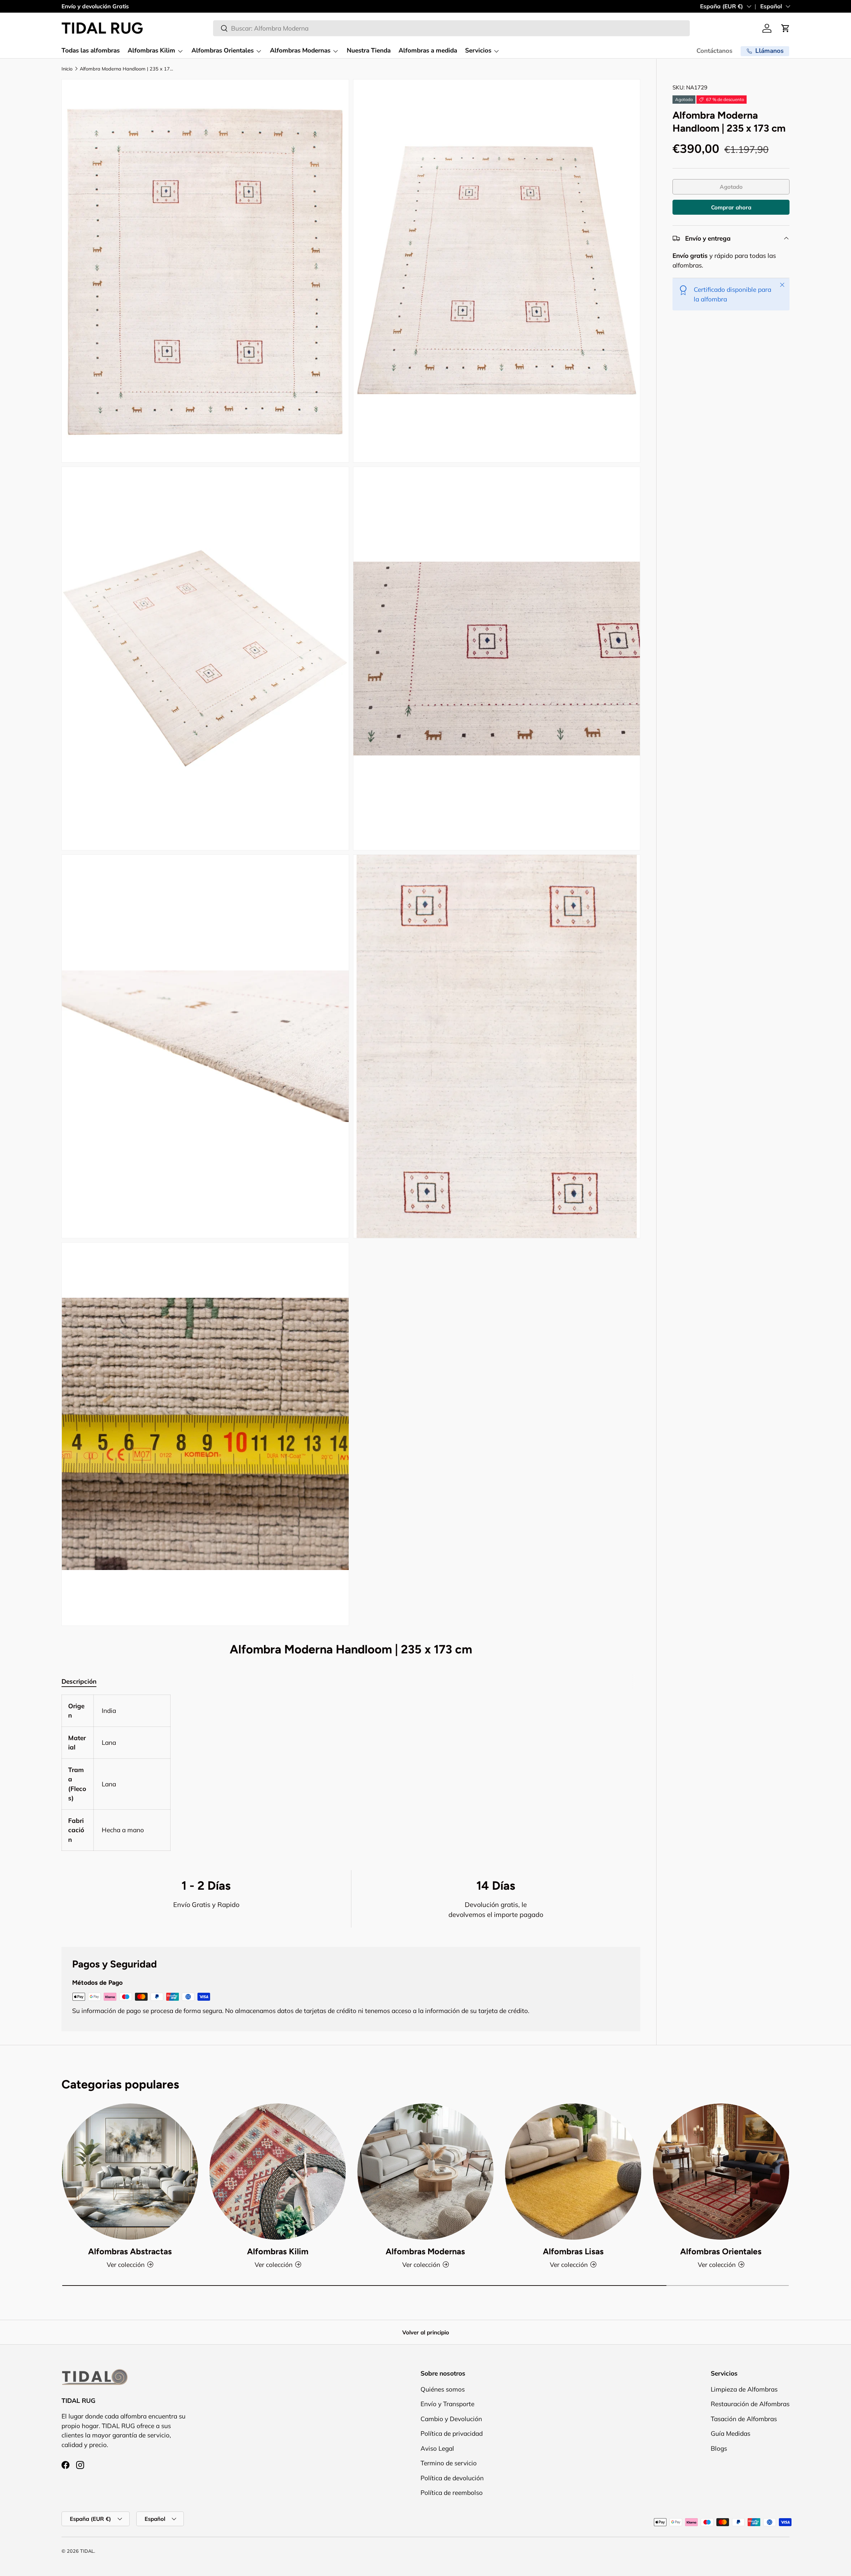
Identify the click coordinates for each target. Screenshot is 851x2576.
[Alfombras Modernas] (425, 2172)
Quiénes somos (443, 2389)
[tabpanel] (351, 1773)
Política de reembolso (452, 2493)
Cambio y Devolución (451, 2419)
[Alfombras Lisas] (573, 2172)
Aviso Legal (437, 2448)
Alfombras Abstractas (130, 2251)
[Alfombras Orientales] (721, 2172)
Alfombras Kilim (151, 51)
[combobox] (451, 28)
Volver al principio (426, 2332)
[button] (786, 28)
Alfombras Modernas (300, 51)
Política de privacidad (452, 2433)
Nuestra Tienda (369, 51)
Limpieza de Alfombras (744, 2389)
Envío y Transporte (447, 2404)
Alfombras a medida (428, 51)
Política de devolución (452, 2478)
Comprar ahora (731, 207)
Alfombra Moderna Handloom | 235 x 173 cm (127, 69)
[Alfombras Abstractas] (130, 2172)
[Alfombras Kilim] (278, 2172)
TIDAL (87, 2551)
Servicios (478, 51)
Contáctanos (714, 51)
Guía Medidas (730, 2433)
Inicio (67, 69)
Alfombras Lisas (573, 2251)
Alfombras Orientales (223, 51)
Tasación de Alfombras (744, 2419)
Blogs (719, 2448)
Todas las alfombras (91, 51)
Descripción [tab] (79, 1681)
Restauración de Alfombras (750, 2404)
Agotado (731, 187)
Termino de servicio (449, 2463)
